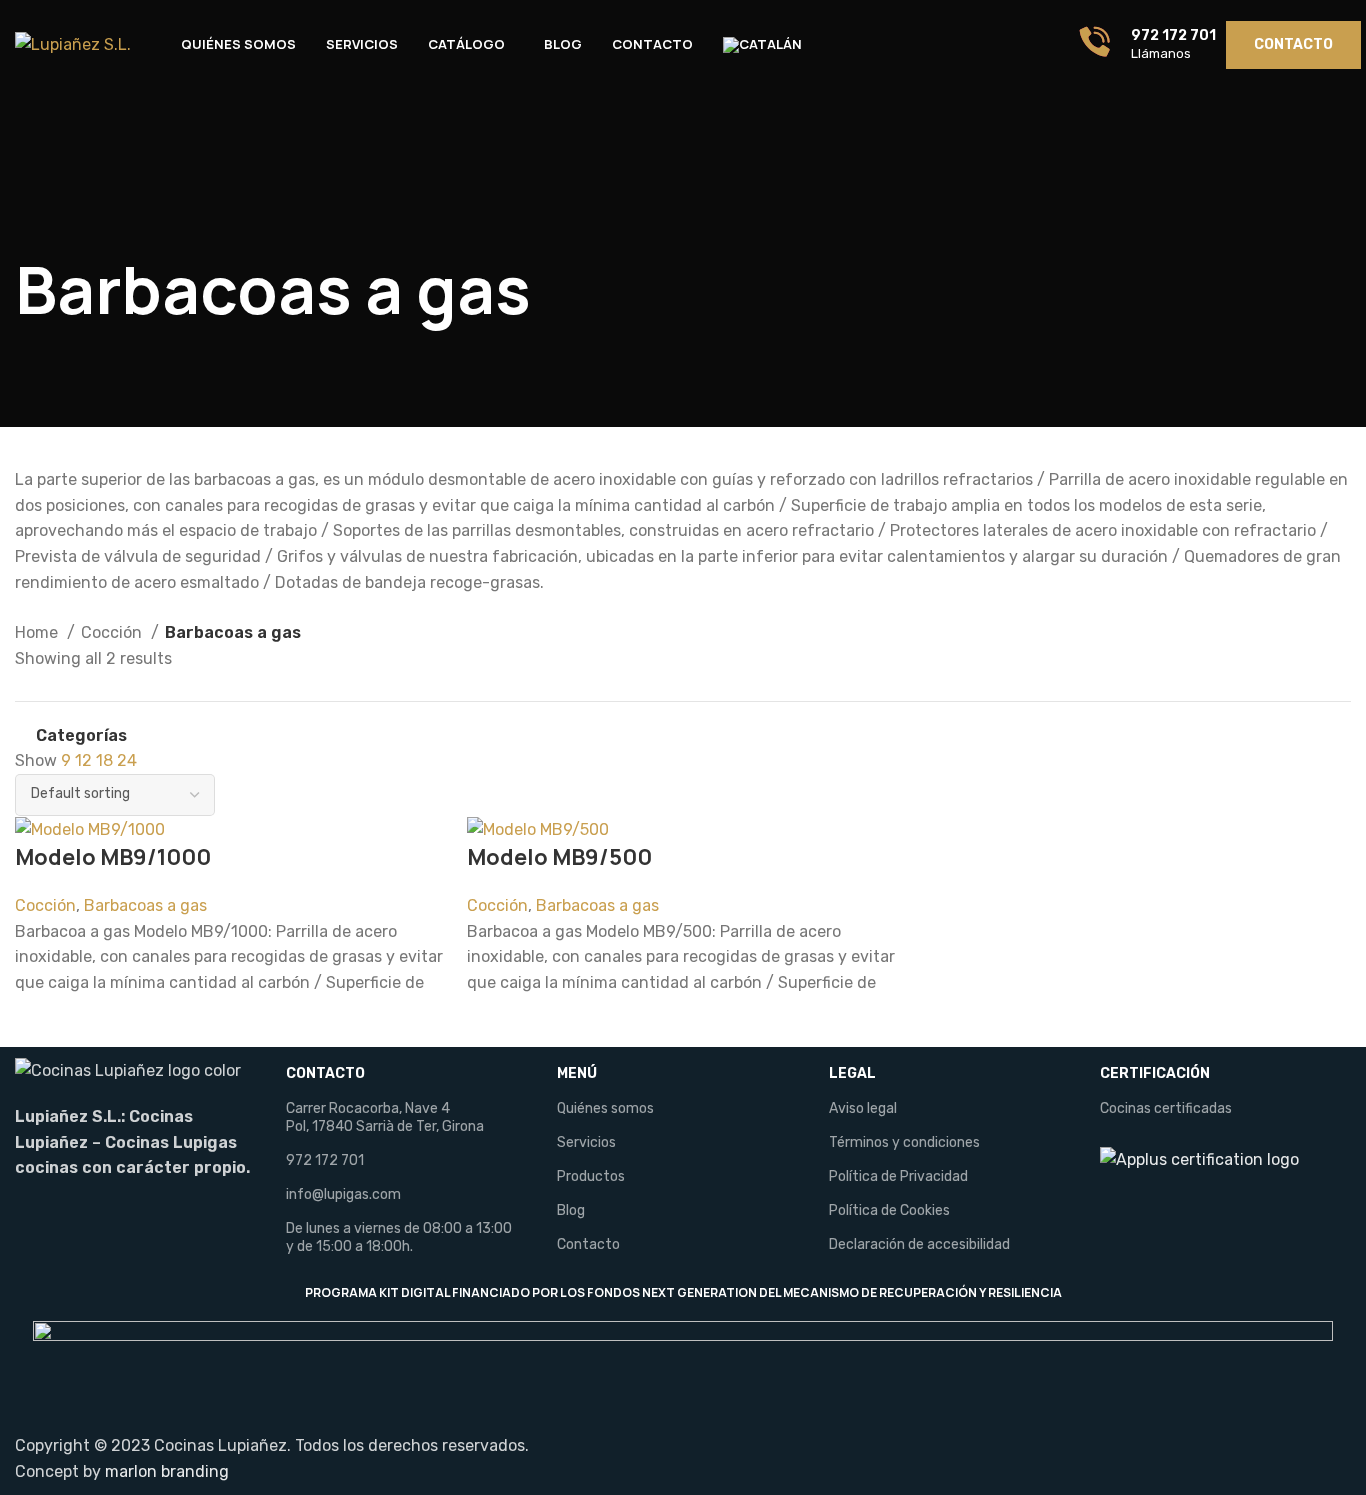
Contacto (588, 1244)
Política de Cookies (889, 1210)
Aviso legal (863, 1108)
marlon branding (167, 1471)
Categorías (81, 736)
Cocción (113, 632)
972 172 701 (325, 1160)
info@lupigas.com (343, 1194)
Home (38, 632)
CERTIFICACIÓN (1155, 1073)
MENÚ (577, 1073)
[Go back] (40, 217)
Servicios (586, 1142)
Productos (591, 1176)
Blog (571, 1210)
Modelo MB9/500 (559, 857)
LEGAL (852, 1073)
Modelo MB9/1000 (113, 857)
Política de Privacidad (898, 1176)
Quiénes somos (605, 1108)
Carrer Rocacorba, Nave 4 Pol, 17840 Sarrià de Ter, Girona (385, 1117)
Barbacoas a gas (145, 905)
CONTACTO (325, 1073)
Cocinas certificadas (1166, 1108)
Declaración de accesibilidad (919, 1244)
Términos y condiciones (904, 1142)
